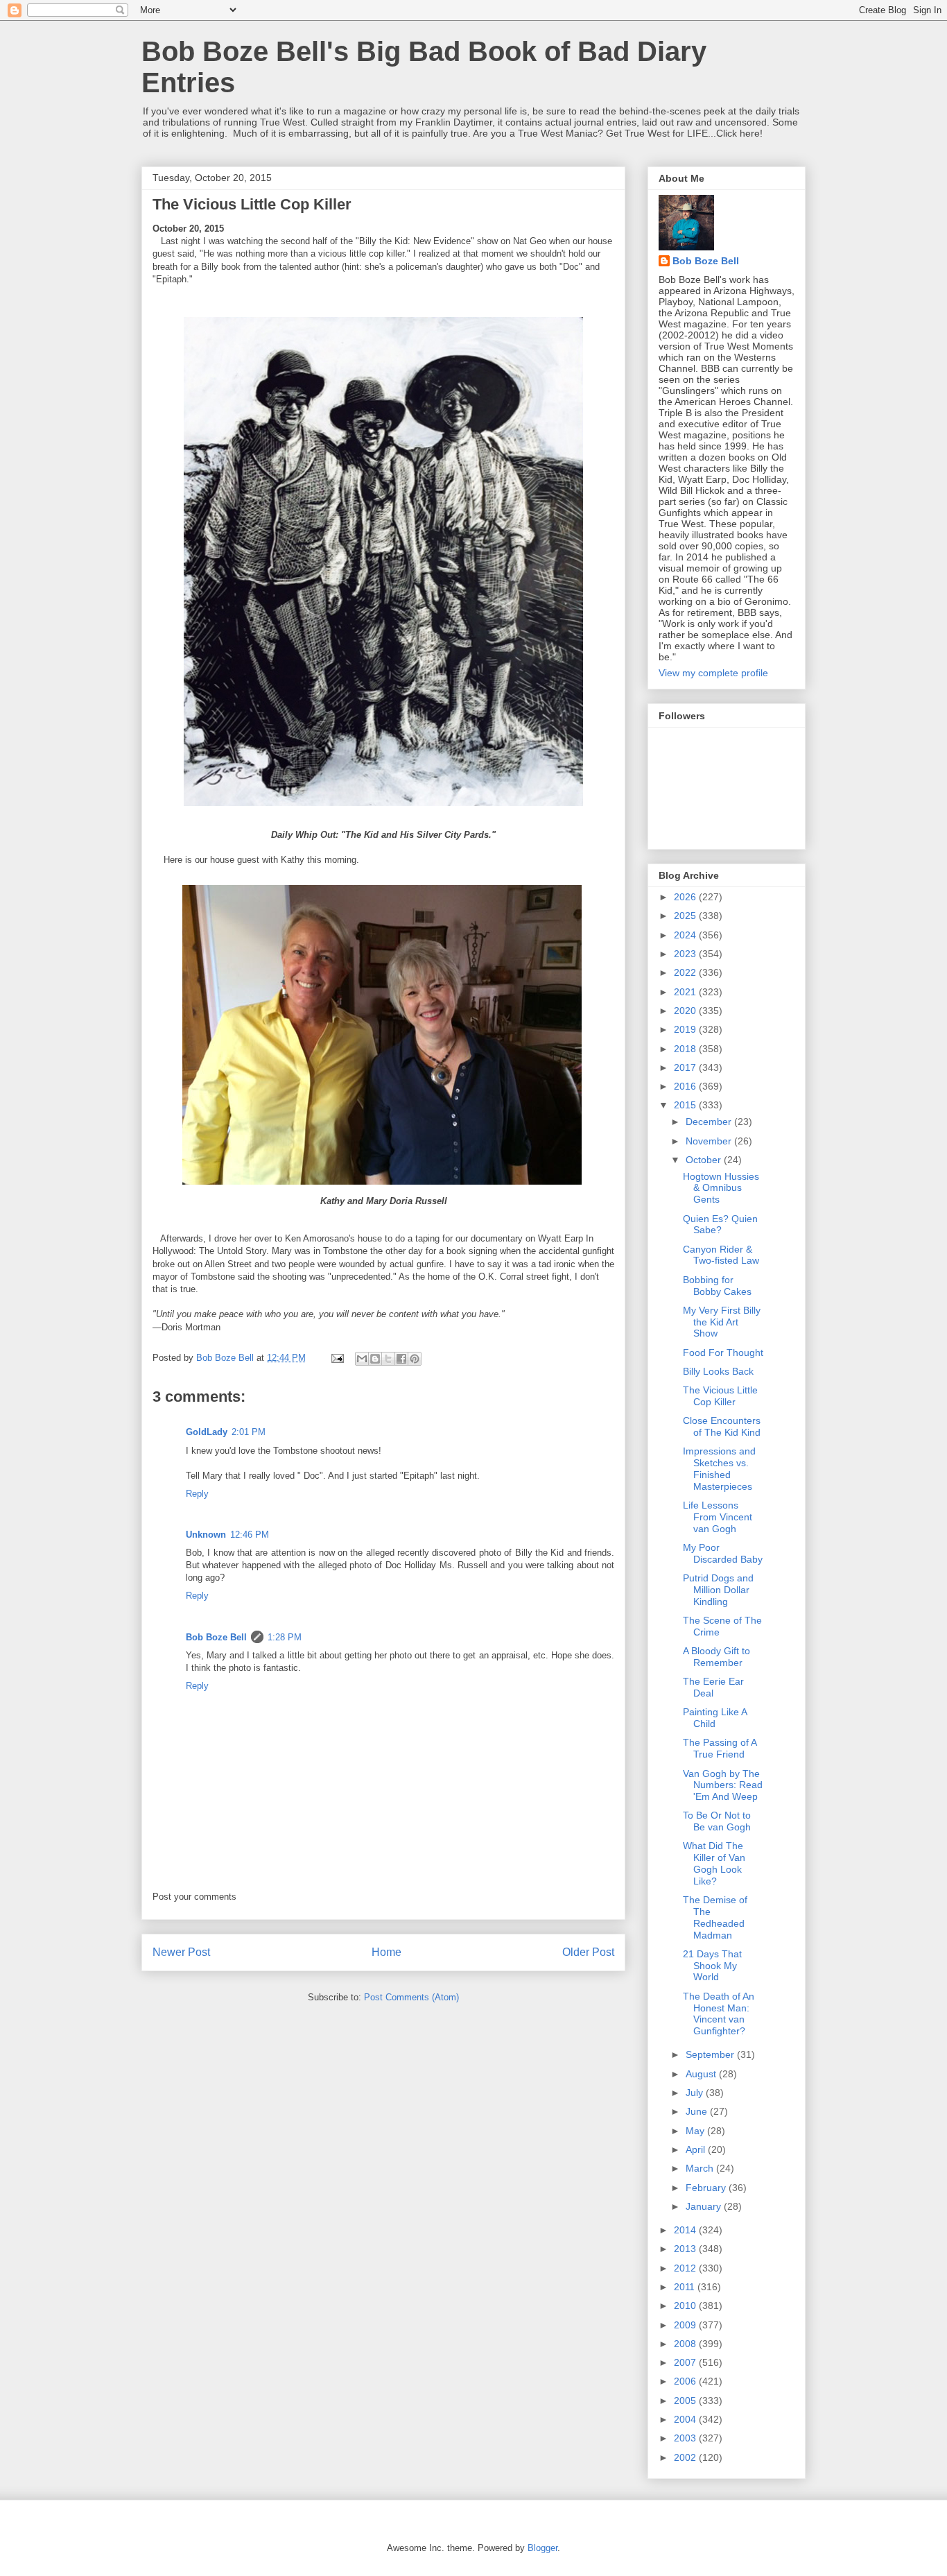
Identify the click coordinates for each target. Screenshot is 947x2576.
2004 (686, 2419)
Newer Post (181, 1952)
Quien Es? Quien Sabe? (720, 1225)
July (696, 2093)
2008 (686, 2344)
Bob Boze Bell (216, 1637)
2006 (686, 2381)
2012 (686, 2268)
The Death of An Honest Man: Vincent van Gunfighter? (719, 2013)
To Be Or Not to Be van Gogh (717, 1821)
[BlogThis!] (375, 1359)
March (701, 2168)
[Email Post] (337, 1358)
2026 (686, 897)
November (710, 1141)
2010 (686, 2305)
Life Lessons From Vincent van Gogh (718, 1517)
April (697, 2149)
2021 (686, 992)
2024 (686, 935)
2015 (686, 1105)
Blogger (542, 2548)
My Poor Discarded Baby (723, 1553)
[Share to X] (388, 1359)
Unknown (206, 1535)
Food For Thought (723, 1353)
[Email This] (362, 1359)
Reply (197, 1494)
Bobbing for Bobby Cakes (717, 1286)
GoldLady (207, 1432)
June (698, 2111)
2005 (686, 2401)
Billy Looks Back (718, 1371)
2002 (686, 2457)
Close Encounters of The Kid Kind (722, 1426)
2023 (686, 954)
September (711, 2054)
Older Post (588, 1952)
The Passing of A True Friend (720, 1748)
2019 (686, 1029)
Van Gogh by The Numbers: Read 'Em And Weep (723, 1785)
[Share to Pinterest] (415, 1359)
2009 (686, 2325)
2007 (686, 2362)
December (710, 1122)
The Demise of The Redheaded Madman (715, 1917)
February (707, 2188)
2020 (686, 1011)
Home (386, 1952)
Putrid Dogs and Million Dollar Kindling (718, 1590)
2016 (686, 1086)
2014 (686, 2230)
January (705, 2206)
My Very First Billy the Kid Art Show (722, 1322)
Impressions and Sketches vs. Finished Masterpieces (719, 1468)
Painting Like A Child (715, 1718)
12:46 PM (250, 1535)
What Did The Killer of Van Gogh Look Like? (714, 1863)
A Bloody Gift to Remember (716, 1657)
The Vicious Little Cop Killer (720, 1396)
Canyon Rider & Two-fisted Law (721, 1255)
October (705, 1160)
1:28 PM (285, 1637)
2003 (686, 2438)
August (702, 2074)
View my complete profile (713, 673)
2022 (686, 972)
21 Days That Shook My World (712, 1966)
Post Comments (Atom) (411, 1997)
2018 (686, 1049)
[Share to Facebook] (401, 1359)
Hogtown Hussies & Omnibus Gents (721, 1188)
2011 (686, 2287)
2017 (686, 1067)
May (696, 2131)
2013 (686, 2249)
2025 (686, 916)
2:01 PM (249, 1432)
